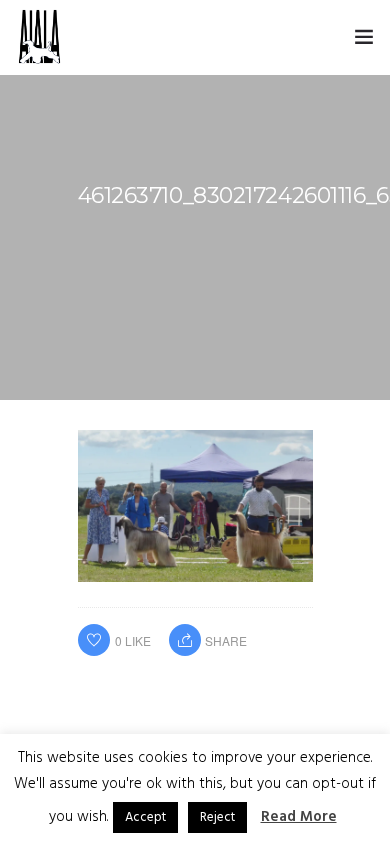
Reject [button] (217, 817)
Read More (299, 817)
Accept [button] (145, 817)
